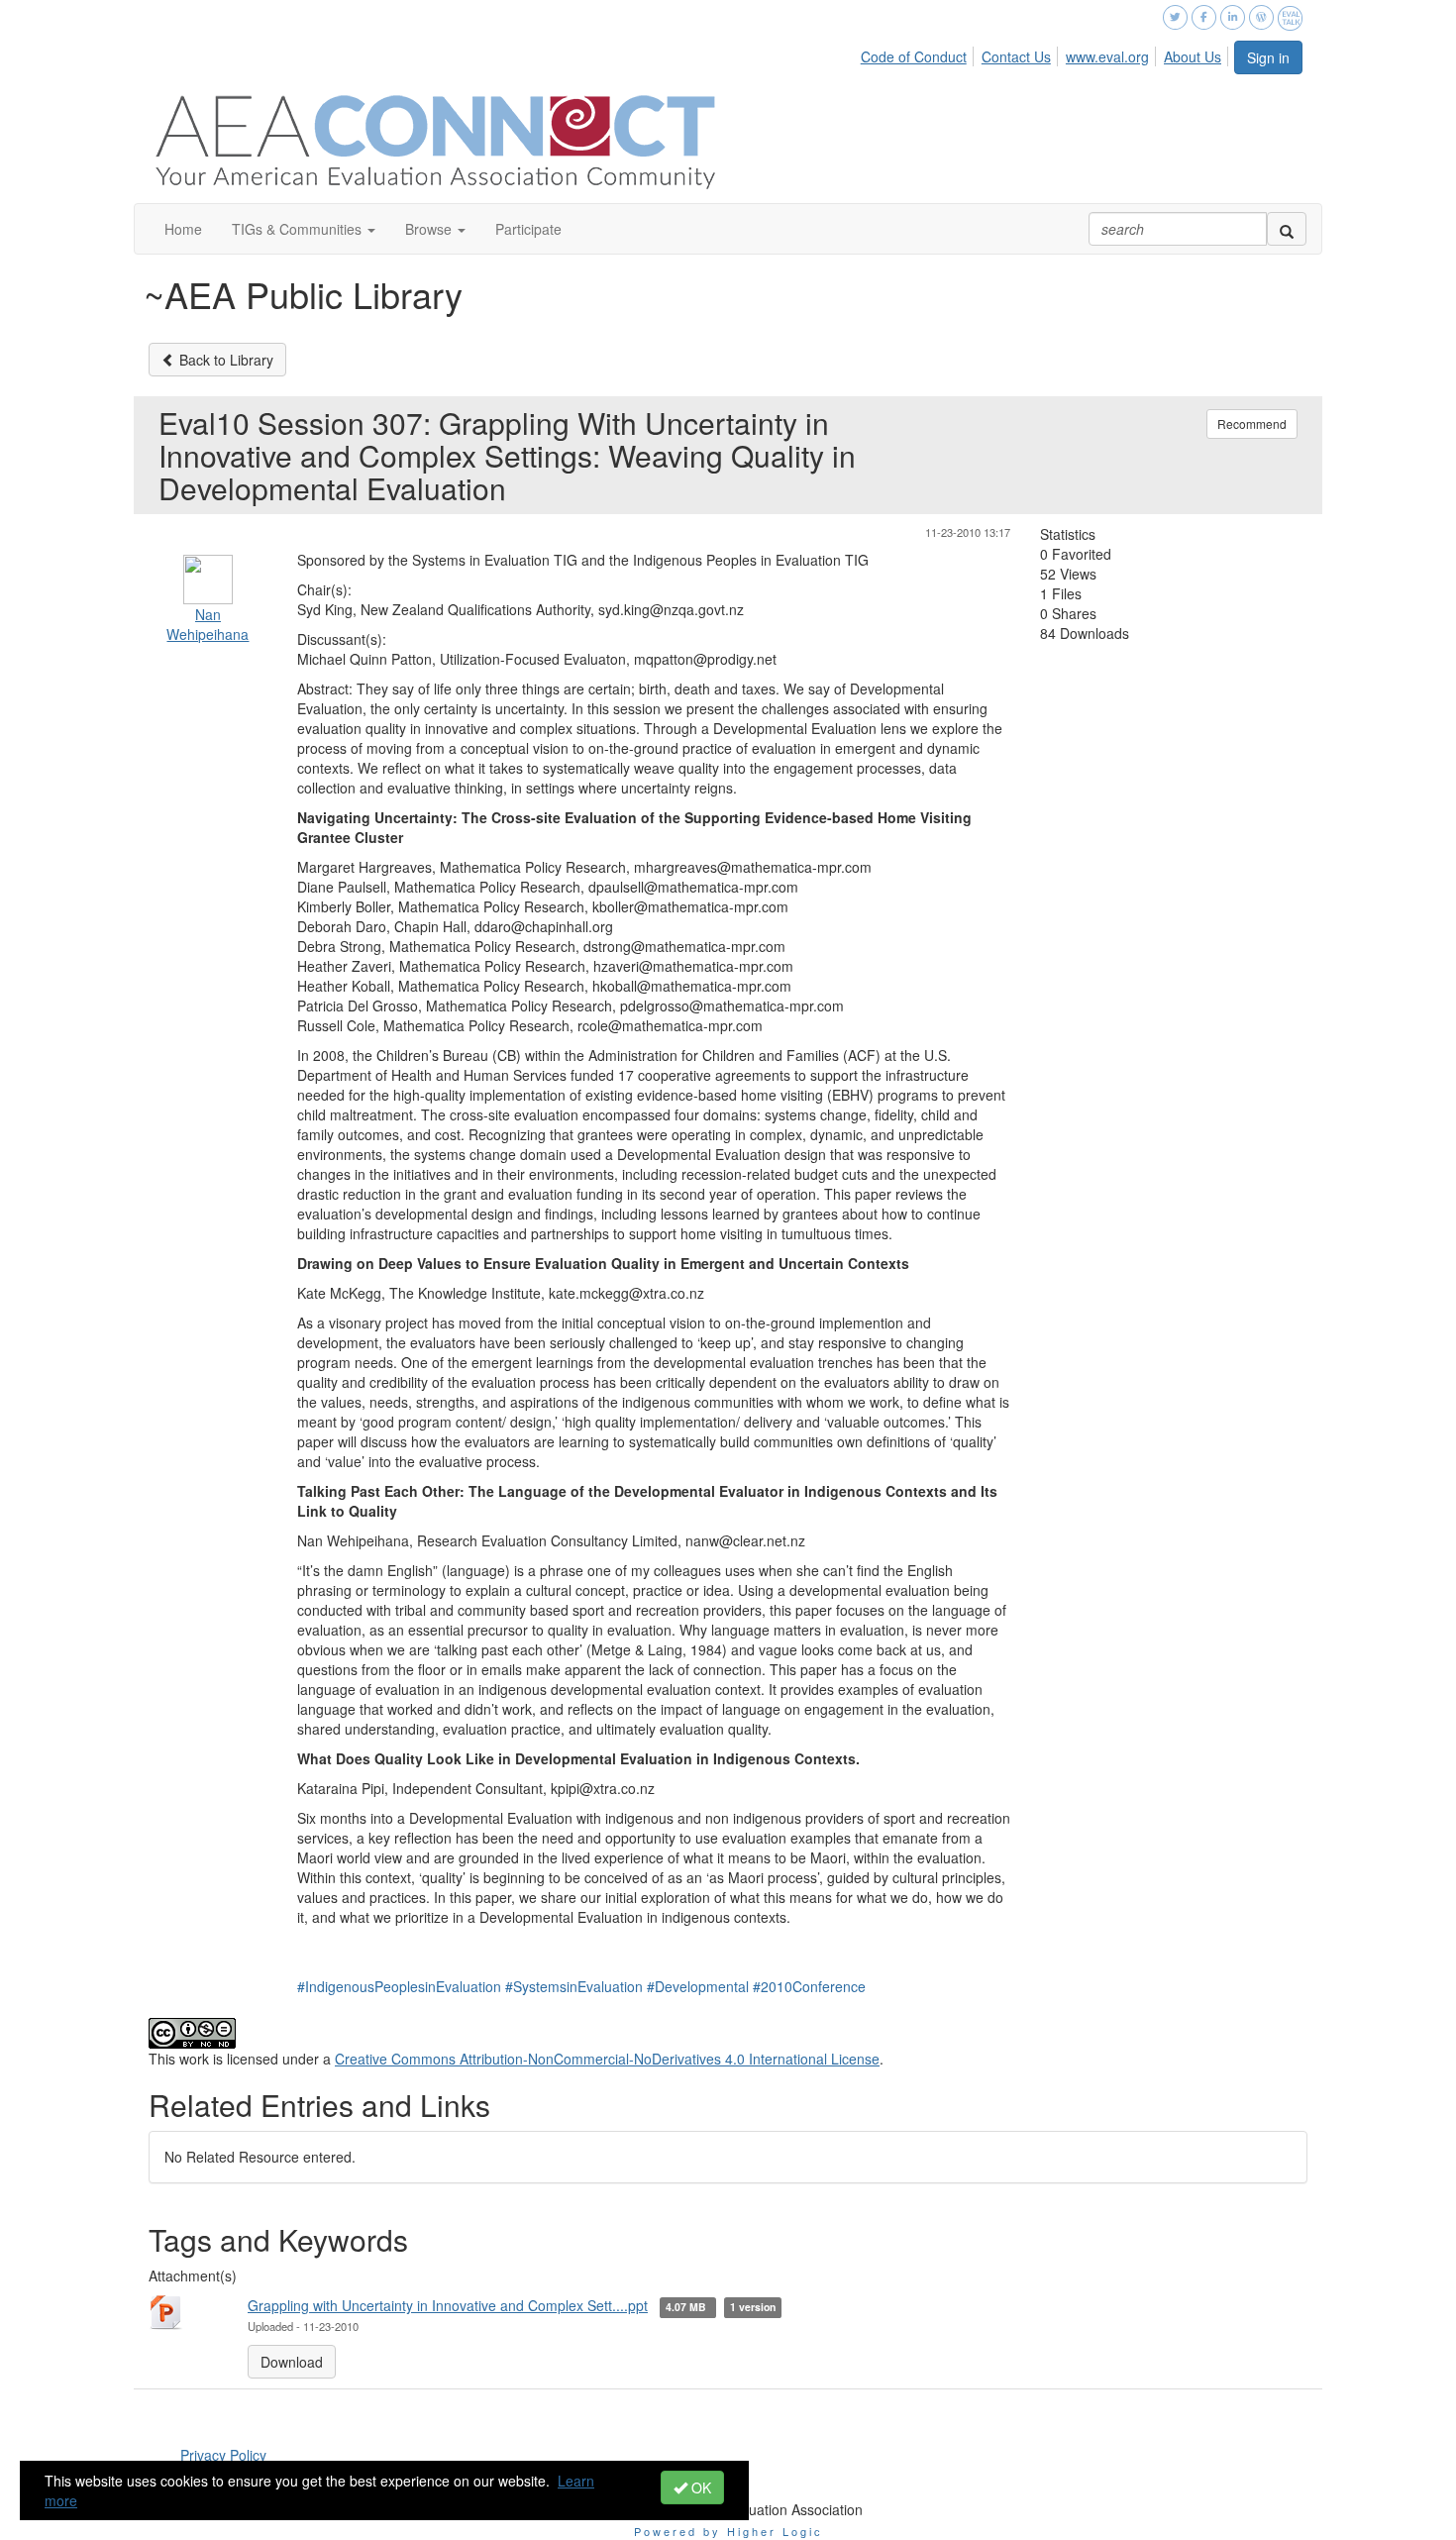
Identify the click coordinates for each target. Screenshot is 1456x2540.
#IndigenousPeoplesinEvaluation (399, 1986)
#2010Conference (809, 1986)
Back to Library (224, 360)
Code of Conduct (914, 56)
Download (292, 2362)
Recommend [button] (1252, 423)
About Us (1193, 56)
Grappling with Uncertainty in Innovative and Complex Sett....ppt (448, 2305)
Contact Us (1016, 56)
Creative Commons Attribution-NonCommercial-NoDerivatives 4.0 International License (607, 2059)
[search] (1287, 229)
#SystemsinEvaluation (574, 1986)
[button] (304, 229)
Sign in (1268, 57)
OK (699, 2487)
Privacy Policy (223, 2455)
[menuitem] (919, 53)
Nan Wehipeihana (208, 624)
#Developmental (698, 1986)
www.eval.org (1107, 56)
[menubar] (1046, 53)
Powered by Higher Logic (728, 2531)
